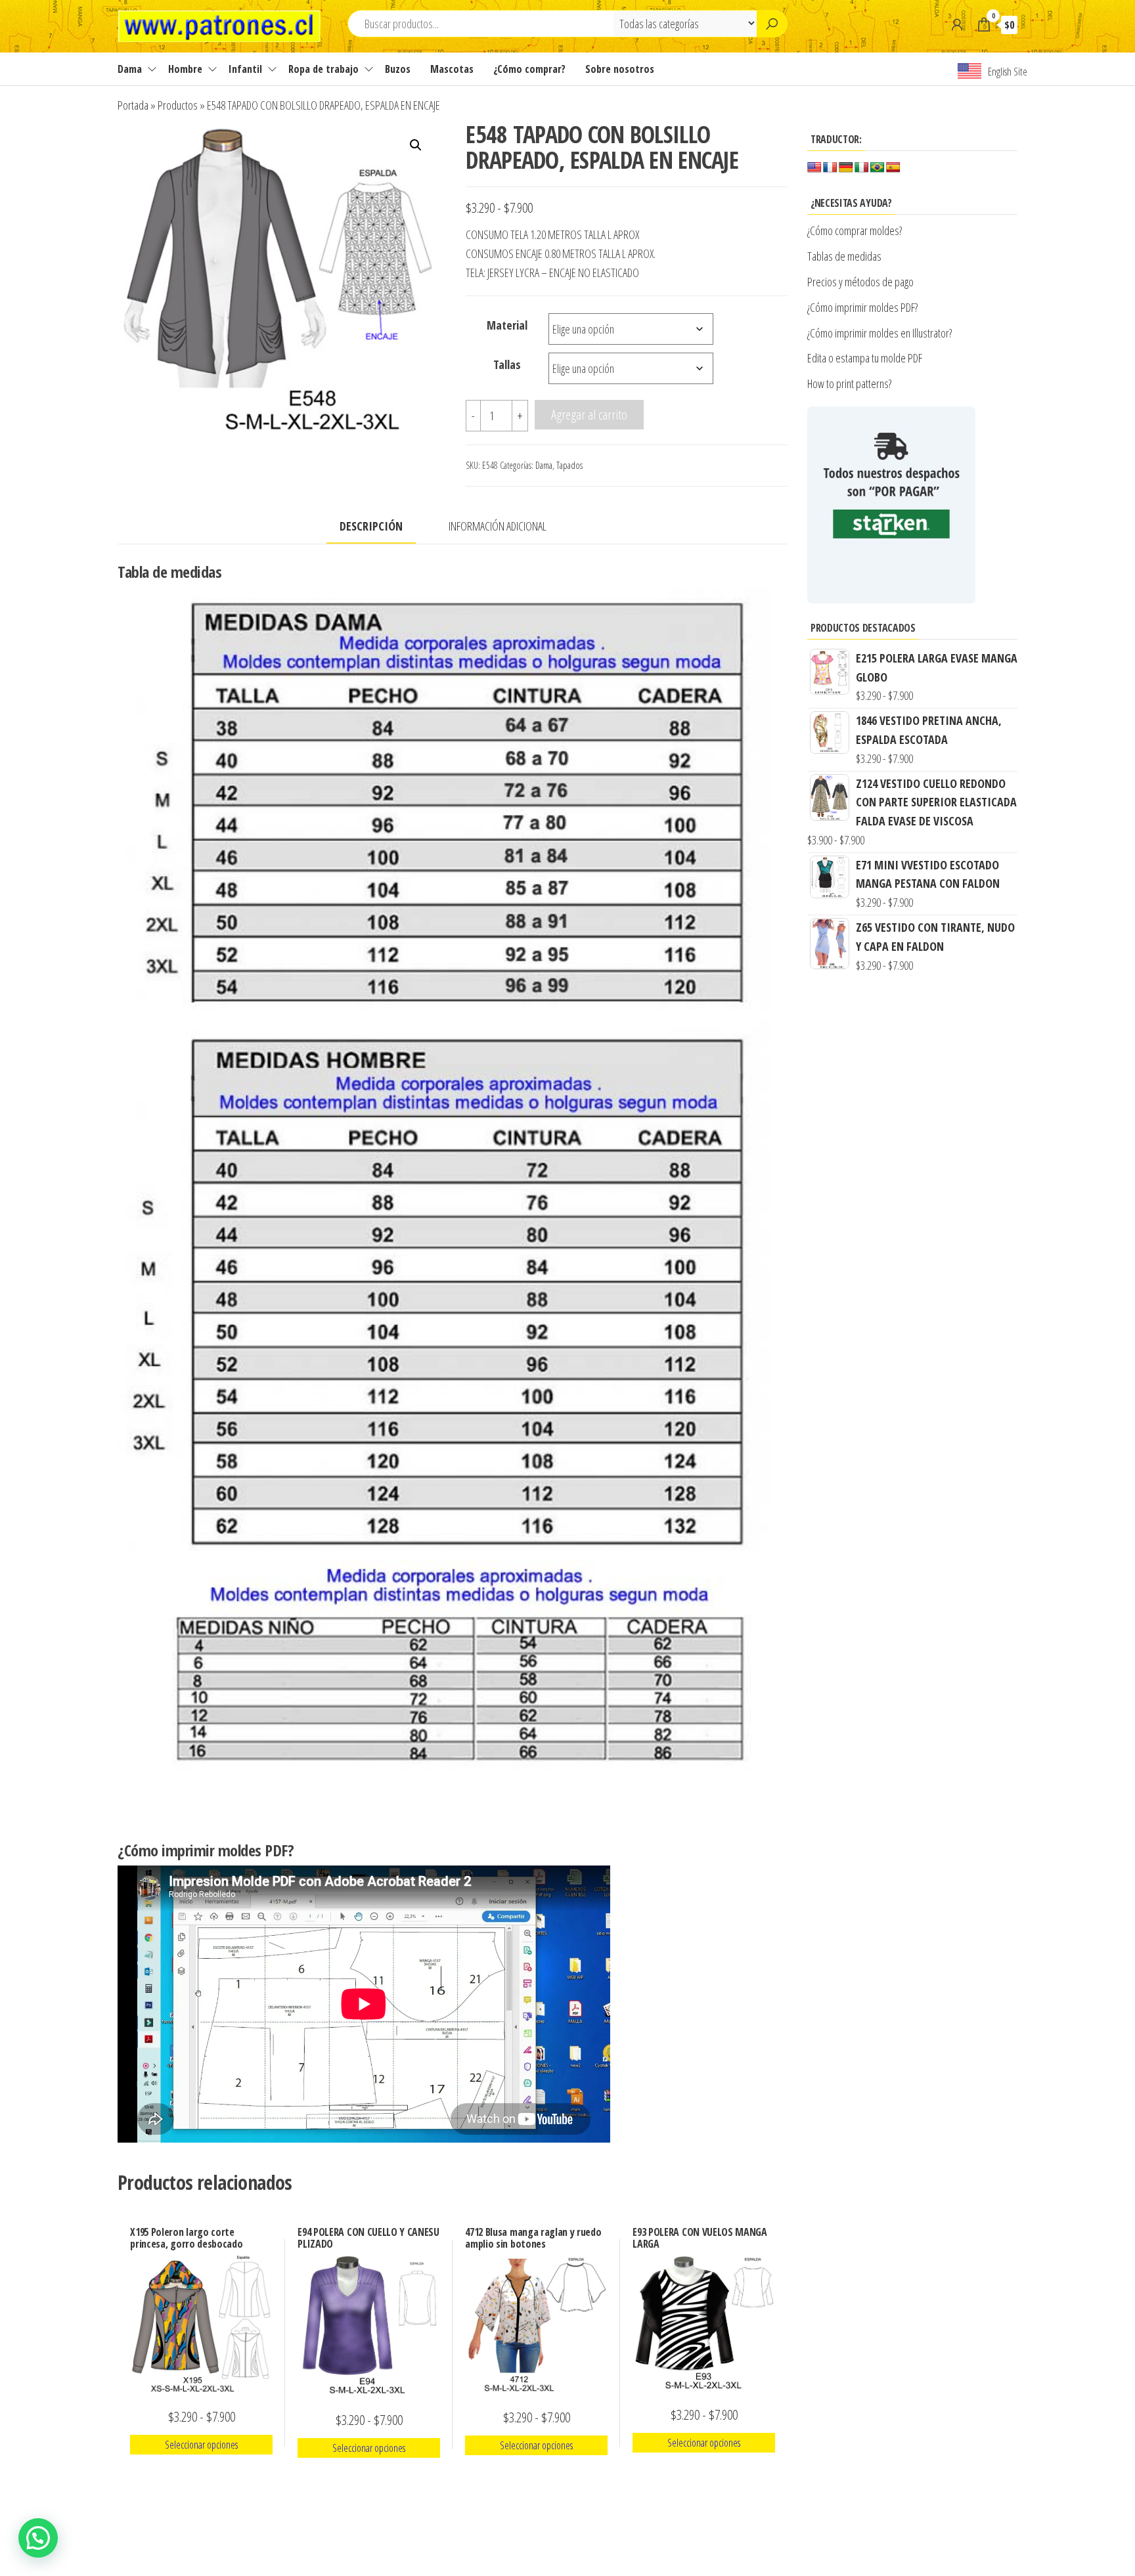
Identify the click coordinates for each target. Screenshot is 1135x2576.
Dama (130, 69)
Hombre (185, 69)
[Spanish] (893, 168)
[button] (416, 145)
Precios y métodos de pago (860, 282)
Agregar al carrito (589, 414)
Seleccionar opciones (201, 2445)
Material (507, 325)
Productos (178, 105)
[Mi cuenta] (957, 24)
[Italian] (862, 168)
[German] (846, 168)
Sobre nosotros (620, 69)
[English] (814, 168)
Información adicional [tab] (498, 526)
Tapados (569, 465)
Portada (133, 105)
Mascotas (452, 69)
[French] (830, 168)
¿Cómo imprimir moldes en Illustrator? (879, 333)
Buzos (398, 69)
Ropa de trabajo (323, 69)
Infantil (245, 69)
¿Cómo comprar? (529, 69)
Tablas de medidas (844, 256)
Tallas (507, 364)
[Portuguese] (878, 168)
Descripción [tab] (371, 526)
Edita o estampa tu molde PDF (865, 358)
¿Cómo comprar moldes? (855, 230)
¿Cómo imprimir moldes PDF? (864, 307)
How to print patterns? (849, 383)
